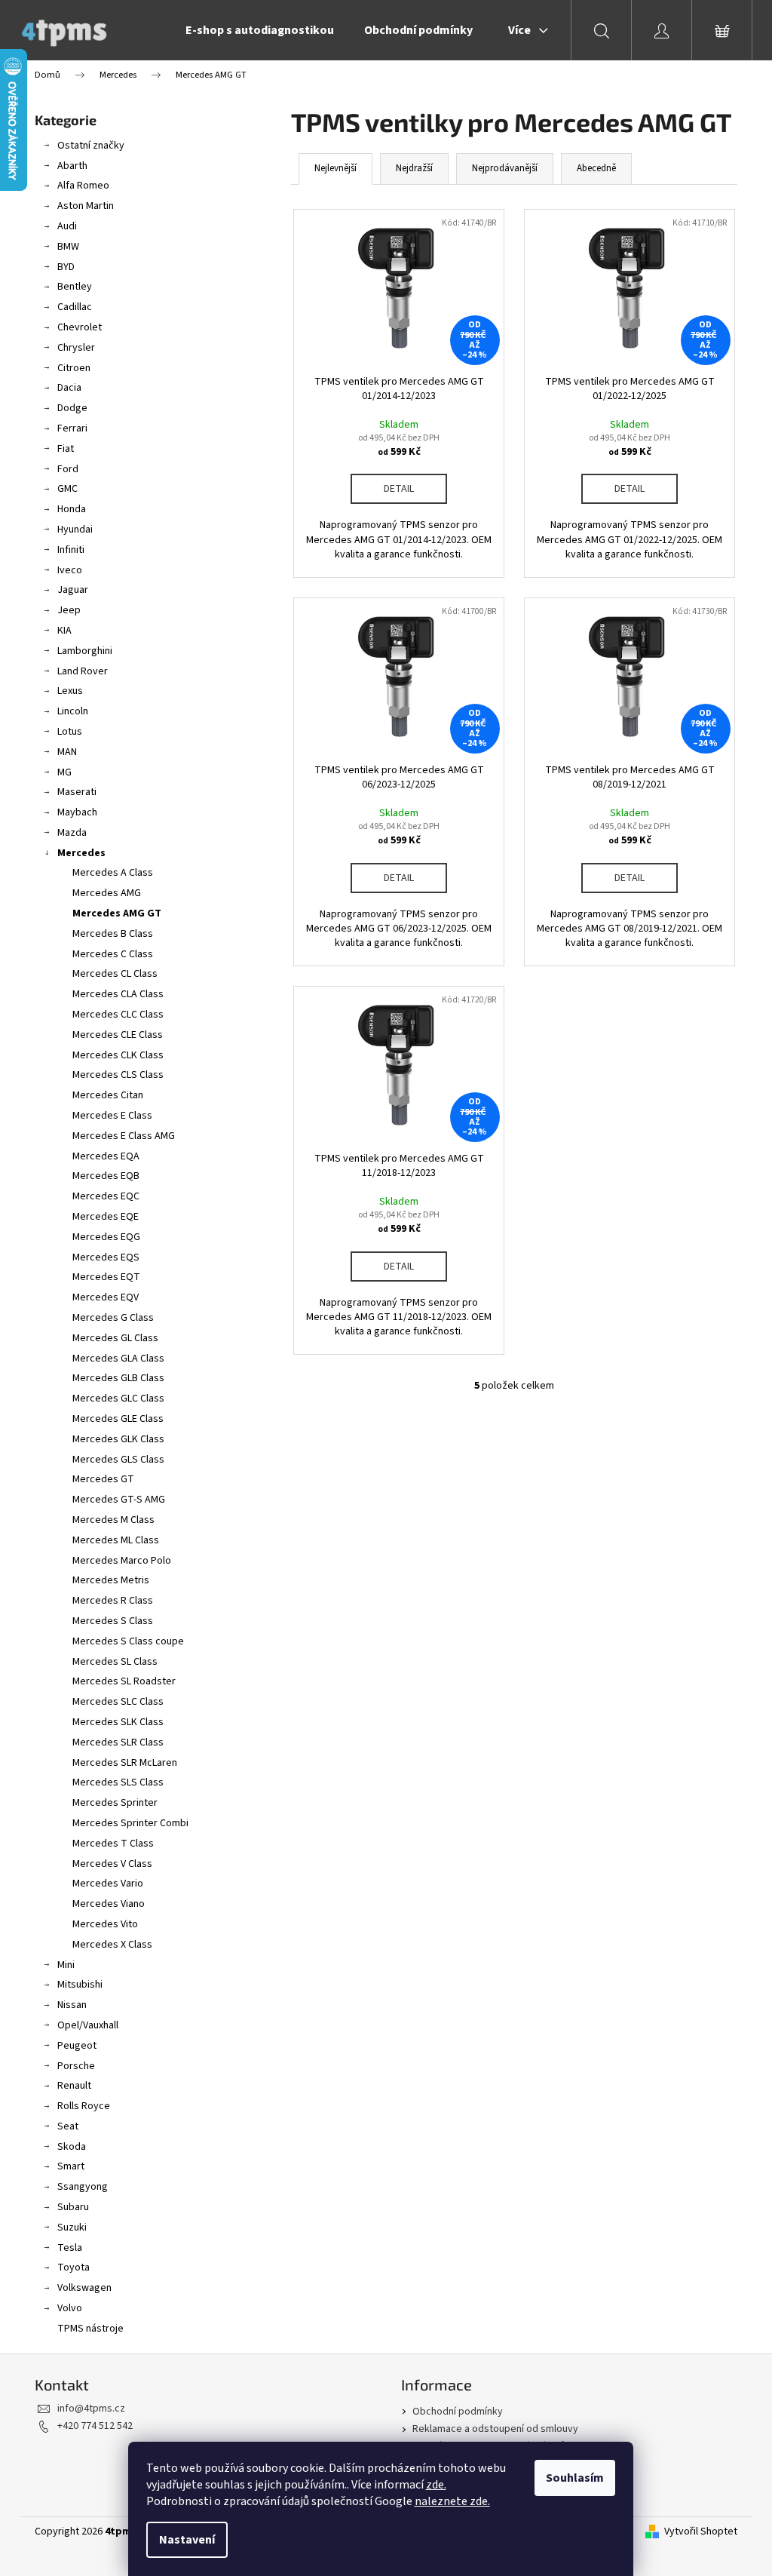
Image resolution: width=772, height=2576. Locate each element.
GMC (67, 489)
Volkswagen (84, 2288)
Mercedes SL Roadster (124, 1681)
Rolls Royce (84, 2106)
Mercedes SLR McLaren (125, 1763)
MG (64, 772)
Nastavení (187, 2540)
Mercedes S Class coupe (128, 1641)
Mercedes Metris (111, 1580)
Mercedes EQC (106, 1196)
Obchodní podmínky (458, 2412)
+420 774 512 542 (95, 2426)
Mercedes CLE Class (118, 1035)
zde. (436, 2485)
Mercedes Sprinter (115, 1803)
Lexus (70, 691)
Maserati (77, 792)
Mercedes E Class (112, 1116)
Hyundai (75, 530)
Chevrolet (80, 327)
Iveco (70, 570)
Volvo (70, 2308)
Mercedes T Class (113, 1844)
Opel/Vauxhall (88, 2025)
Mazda (72, 833)
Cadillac (75, 307)
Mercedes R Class (113, 1601)
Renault (74, 2086)
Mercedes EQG (106, 1237)
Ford (68, 469)
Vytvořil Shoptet (701, 2532)
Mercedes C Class (113, 954)
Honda (72, 509)
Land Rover (83, 671)
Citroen (74, 368)
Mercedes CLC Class (118, 1015)
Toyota (74, 2267)
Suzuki (72, 2228)
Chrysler (76, 348)
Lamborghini (85, 651)
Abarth (72, 166)
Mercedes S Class (113, 1621)
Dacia (69, 388)
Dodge (72, 408)
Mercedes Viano (109, 1904)
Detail (399, 489)
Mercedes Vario (108, 1884)
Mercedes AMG (107, 893)
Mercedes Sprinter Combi (130, 1823)
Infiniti (71, 550)
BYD (66, 267)
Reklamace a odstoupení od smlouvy (495, 2429)
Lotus (70, 732)
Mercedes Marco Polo (122, 1561)
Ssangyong (83, 2187)
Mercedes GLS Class (118, 1460)
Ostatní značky (91, 146)
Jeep (69, 610)
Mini (66, 1965)
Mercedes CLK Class (118, 1055)
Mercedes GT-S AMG (119, 1500)
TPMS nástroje (90, 2329)
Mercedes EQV (106, 1297)
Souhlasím (575, 2478)
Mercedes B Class (113, 934)
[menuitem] (260, 30)
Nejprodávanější (505, 168)
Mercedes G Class (113, 1318)
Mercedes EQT (106, 1277)
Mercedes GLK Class (118, 1439)
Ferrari (72, 428)
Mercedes (81, 853)
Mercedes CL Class (115, 974)
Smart (71, 2166)
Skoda (72, 2147)
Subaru (73, 2207)
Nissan (72, 2005)
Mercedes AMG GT (117, 913)
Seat (68, 2126)
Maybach (77, 812)
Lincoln (73, 711)
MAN (67, 752)
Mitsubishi (80, 1985)
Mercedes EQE (106, 1217)
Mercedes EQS (106, 1257)
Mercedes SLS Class (118, 1782)
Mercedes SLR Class (118, 1742)
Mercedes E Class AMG (124, 1136)
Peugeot (77, 2046)
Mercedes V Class (112, 1864)
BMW (68, 247)
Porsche (76, 2066)
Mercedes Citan (108, 1095)
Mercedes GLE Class (118, 1419)
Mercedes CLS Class (118, 1075)
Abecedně (596, 168)
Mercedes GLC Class (118, 1399)
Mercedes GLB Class (118, 1378)
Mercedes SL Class (115, 1662)
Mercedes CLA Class (118, 994)
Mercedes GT (103, 1479)
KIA (64, 631)
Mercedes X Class (112, 1945)
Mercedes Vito (105, 1924)
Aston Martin (86, 206)
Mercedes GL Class (115, 1338)
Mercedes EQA (106, 1156)
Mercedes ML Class (116, 1540)
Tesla (70, 2248)
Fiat (66, 449)
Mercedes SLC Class (118, 1702)
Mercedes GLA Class (118, 1359)
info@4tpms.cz (91, 2409)
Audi (67, 226)
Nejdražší (414, 168)
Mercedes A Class (113, 873)
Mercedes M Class (113, 1520)
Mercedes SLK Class (118, 1722)
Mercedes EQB (106, 1176)
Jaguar (73, 590)
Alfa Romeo (83, 186)
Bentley (75, 287)
